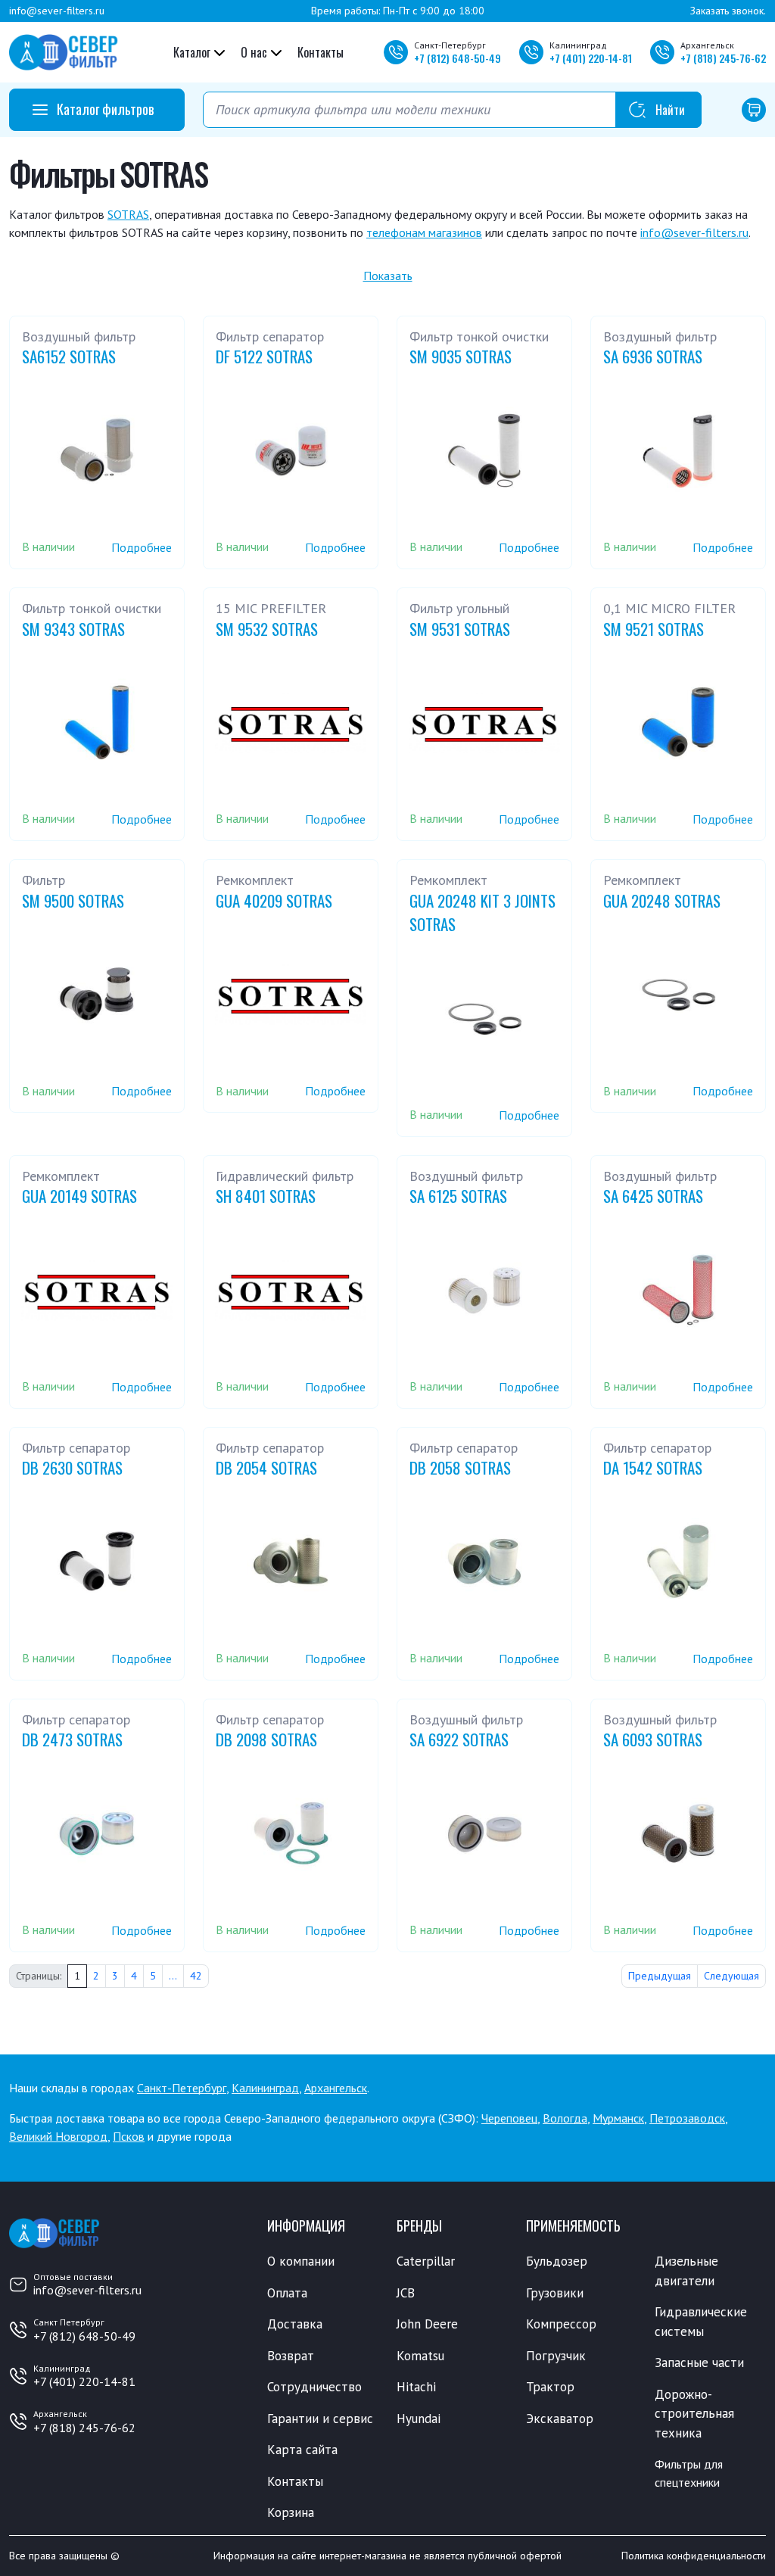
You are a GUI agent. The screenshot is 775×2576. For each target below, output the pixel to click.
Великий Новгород (58, 2136)
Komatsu (420, 2356)
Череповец (509, 2118)
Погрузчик (556, 2356)
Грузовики (555, 2293)
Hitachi (416, 2387)
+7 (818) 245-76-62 (84, 2428)
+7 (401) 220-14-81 (84, 2381)
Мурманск (618, 2118)
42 (196, 1976)
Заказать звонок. (728, 11)
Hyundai (419, 2419)
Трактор (550, 2387)
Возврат (291, 2356)
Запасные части (699, 2363)
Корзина (291, 2512)
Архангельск (336, 2088)
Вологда (565, 2118)
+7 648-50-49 (458, 58)
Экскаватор (560, 2419)
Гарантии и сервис (320, 2419)
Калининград (265, 2088)
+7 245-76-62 (723, 58)
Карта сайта (302, 2450)
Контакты (321, 52)
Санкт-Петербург (182, 2088)
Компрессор (561, 2324)
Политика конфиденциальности (694, 2556)
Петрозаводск (687, 2118)
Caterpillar (426, 2261)
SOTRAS (128, 214)
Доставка (295, 2324)
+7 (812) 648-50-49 (84, 2336)
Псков (129, 2136)
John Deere (427, 2324)
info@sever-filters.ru (57, 11)
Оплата (287, 2293)
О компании (301, 2261)
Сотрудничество (314, 2387)
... (173, 1976)
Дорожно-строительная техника (694, 2414)
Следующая (731, 1976)
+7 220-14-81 (591, 58)
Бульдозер (557, 2261)
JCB (406, 2293)
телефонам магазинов (424, 232)
